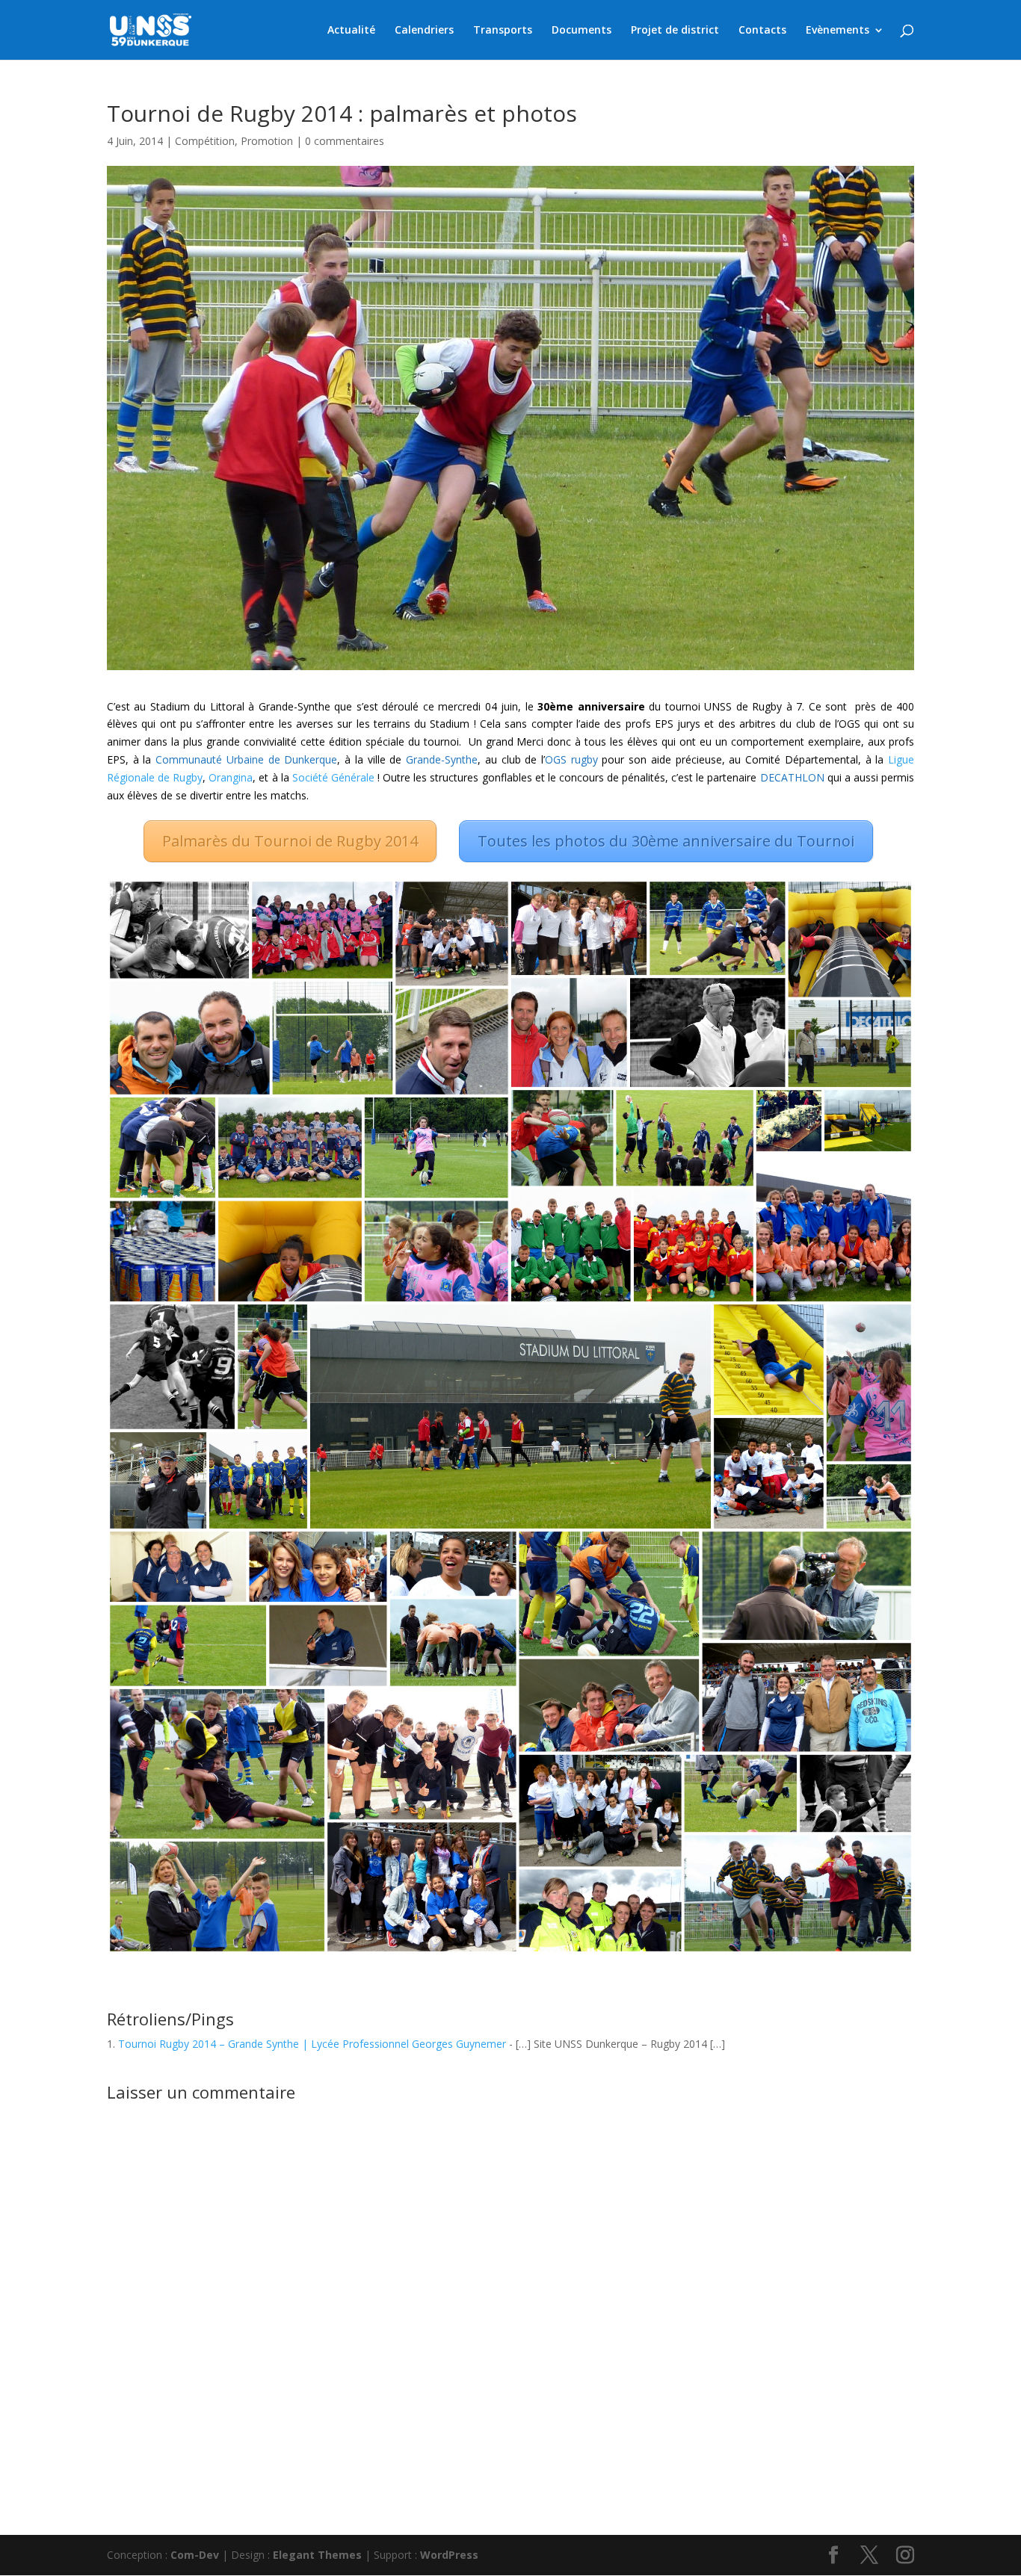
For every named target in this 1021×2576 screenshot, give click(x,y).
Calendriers (424, 31)
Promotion (267, 141)
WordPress (449, 2555)
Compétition (205, 141)
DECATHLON (792, 777)
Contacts (762, 31)
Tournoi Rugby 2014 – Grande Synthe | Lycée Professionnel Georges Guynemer (312, 2044)
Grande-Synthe (442, 759)
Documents (582, 31)
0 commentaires (345, 141)
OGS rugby (571, 759)
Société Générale (333, 777)
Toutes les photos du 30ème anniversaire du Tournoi (666, 841)
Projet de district (675, 31)
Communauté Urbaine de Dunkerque (246, 759)
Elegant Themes (317, 2555)
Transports (503, 31)
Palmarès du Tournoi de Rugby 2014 (290, 841)
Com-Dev (195, 2555)
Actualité (351, 31)
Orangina (231, 777)
